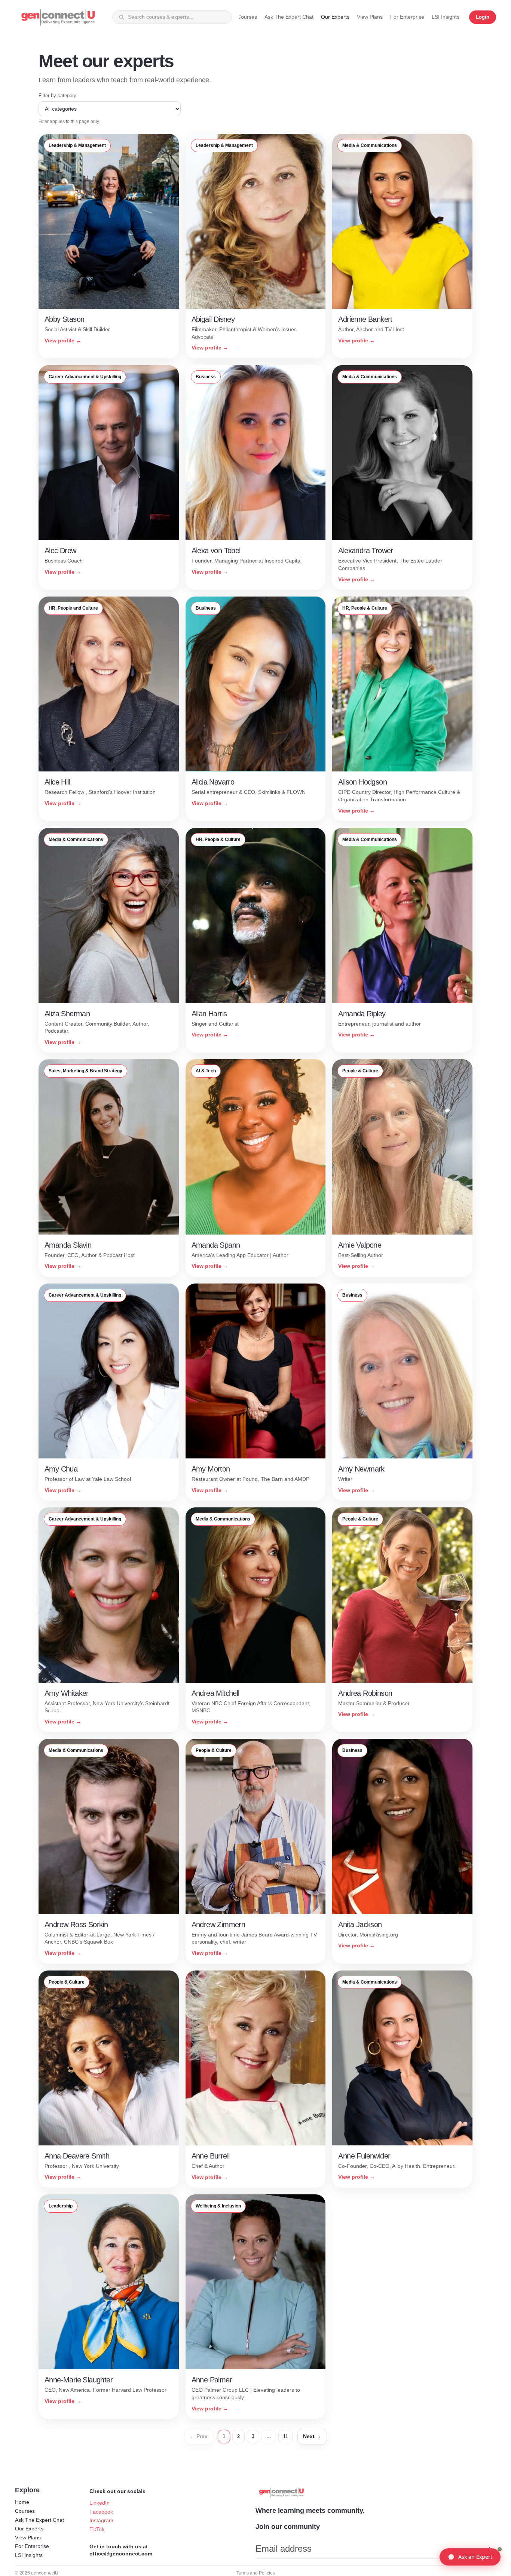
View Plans (28, 2538)
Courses (25, 2511)
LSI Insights (29, 2555)
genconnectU (45, 2573)
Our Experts (29, 2529)
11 (286, 2436)
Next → (312, 2436)
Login (483, 17)
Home (22, 2502)
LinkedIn (100, 2503)
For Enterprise (32, 2546)
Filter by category (57, 95)
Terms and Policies (256, 2573)
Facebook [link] (101, 2512)
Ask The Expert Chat (39, 2520)
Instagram (101, 2520)
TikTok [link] (97, 2529)
